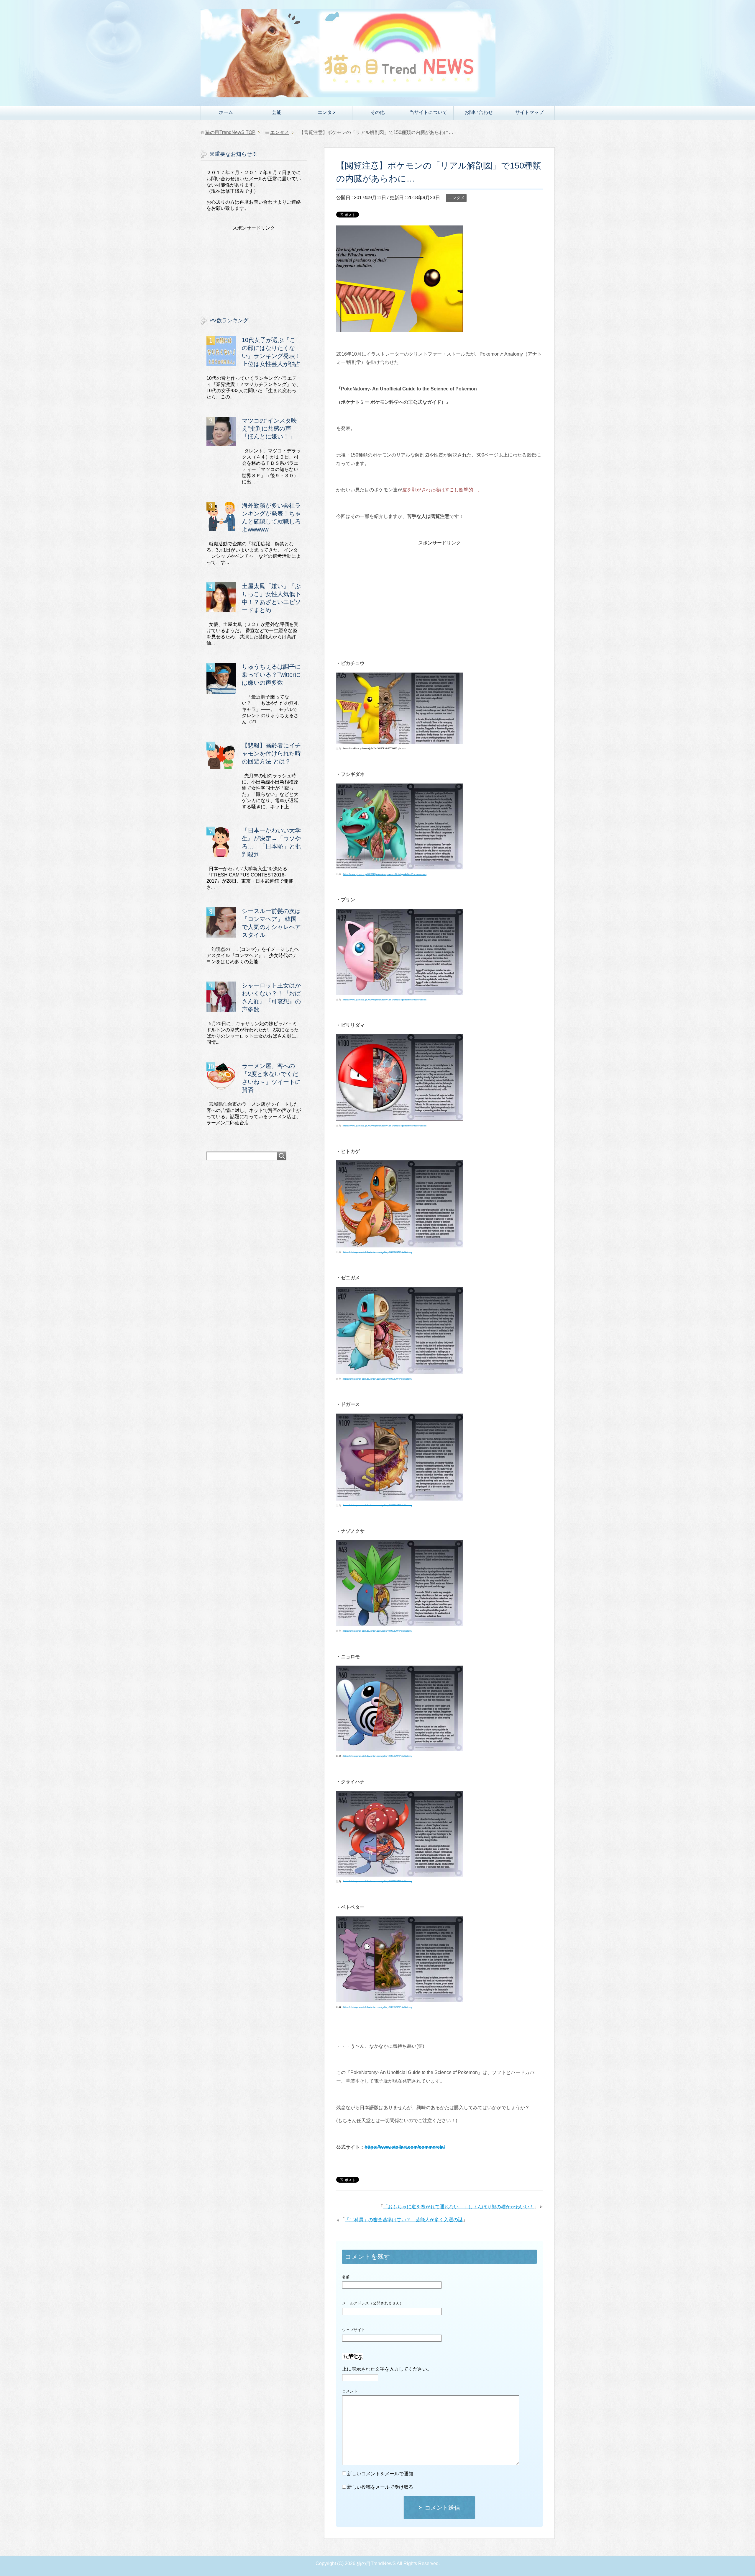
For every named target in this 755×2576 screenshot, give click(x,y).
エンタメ (327, 112)
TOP (230, 132)
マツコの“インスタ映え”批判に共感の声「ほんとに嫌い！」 (269, 428)
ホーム (226, 112)
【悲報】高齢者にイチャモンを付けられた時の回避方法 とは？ (271, 753)
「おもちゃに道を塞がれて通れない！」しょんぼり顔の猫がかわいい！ (459, 2207)
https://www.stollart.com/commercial (405, 2147)
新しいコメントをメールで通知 (380, 2474)
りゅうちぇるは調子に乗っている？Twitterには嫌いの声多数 (271, 675)
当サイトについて (428, 112)
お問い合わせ (479, 112)
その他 (377, 112)
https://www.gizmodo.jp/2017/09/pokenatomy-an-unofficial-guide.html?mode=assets (385, 874)
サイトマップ (529, 112)
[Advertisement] (439, 588)
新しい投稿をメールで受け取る (380, 2487)
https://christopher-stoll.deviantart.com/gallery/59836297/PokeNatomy (378, 1252)
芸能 (277, 112)
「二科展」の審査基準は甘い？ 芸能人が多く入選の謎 (404, 2220)
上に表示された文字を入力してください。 (387, 2369)
